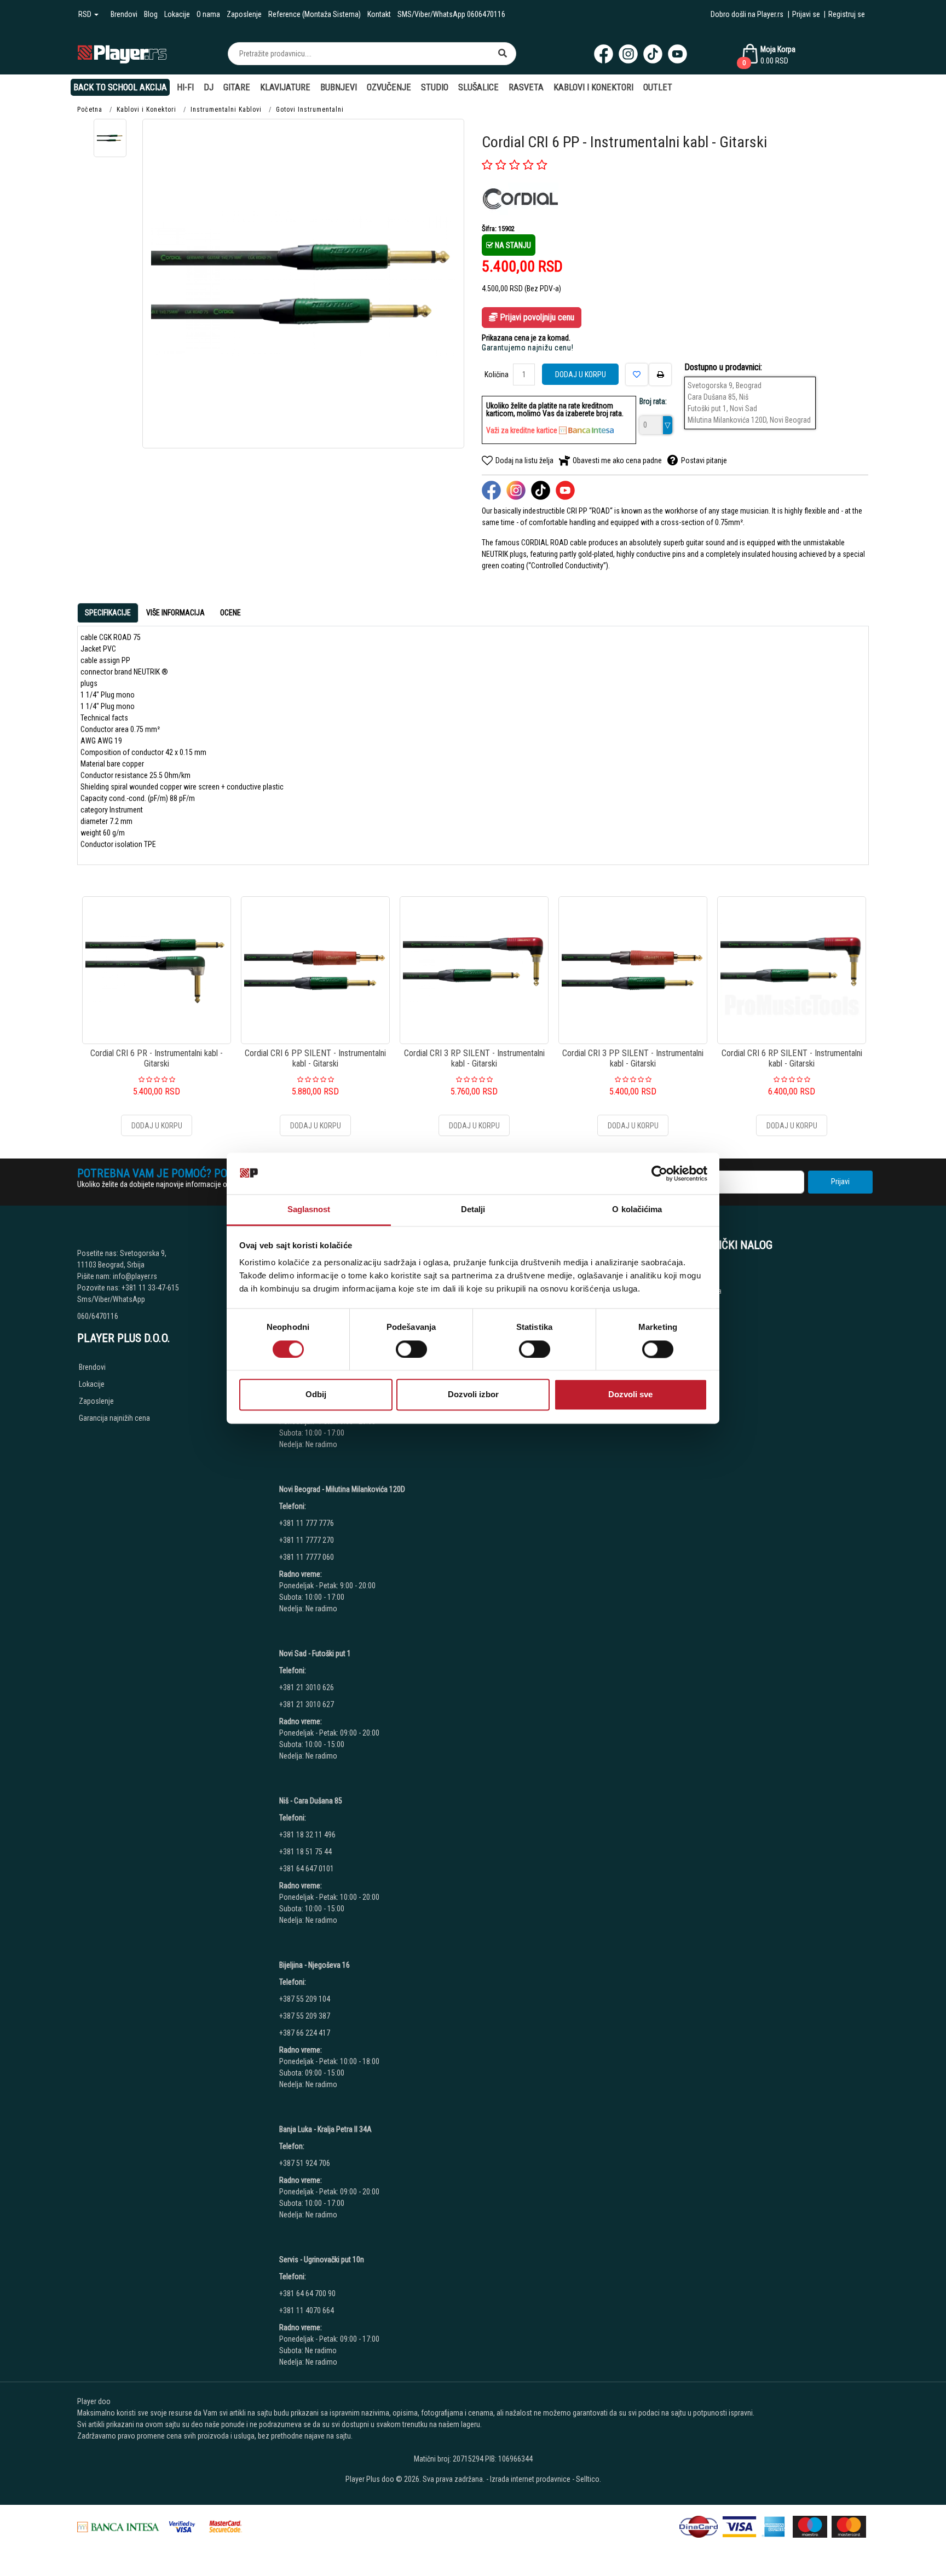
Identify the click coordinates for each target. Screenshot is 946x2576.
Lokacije (177, 14)
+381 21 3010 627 (307, 1704)
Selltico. (589, 2479)
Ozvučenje (389, 87)
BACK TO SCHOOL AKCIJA (120, 87)
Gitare (237, 87)
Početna (90, 110)
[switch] (411, 1349)
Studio (435, 87)
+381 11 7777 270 (307, 1540)
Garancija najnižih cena (114, 1418)
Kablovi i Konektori (593, 87)
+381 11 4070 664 (307, 2310)
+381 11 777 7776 (307, 1523)
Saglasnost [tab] (309, 1210)
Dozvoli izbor (473, 1395)
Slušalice (478, 87)
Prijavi (840, 1182)
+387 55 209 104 (305, 1999)
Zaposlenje (244, 14)
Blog (151, 14)
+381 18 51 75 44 (305, 1852)
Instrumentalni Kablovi (226, 110)
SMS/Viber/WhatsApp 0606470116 (451, 14)
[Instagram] (628, 54)
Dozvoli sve (630, 1395)
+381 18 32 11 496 (307, 1835)
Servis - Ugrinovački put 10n (322, 2260)
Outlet (658, 87)
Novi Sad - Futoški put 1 (315, 1653)
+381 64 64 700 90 (307, 2293)
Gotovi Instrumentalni (310, 110)
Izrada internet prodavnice (530, 2479)
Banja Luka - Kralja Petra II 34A (325, 2129)
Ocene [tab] (230, 613)
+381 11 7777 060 (307, 1557)
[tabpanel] (473, 741)
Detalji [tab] (473, 1210)
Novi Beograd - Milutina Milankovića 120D (342, 1489)
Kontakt (379, 14)
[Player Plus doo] (122, 53)
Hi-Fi (185, 87)
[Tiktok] (653, 54)
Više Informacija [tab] (175, 613)
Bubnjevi (339, 87)
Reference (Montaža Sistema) (315, 14)
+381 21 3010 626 (307, 1687)
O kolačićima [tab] (637, 1210)
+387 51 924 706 (305, 2163)
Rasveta (526, 87)
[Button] (503, 54)
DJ (209, 87)
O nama (208, 14)
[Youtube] (677, 54)
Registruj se (847, 14)
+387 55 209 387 (305, 2016)
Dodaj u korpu (581, 374)
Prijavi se (806, 14)
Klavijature (285, 87)
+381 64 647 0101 (307, 1869)
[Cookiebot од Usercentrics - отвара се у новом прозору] (659, 1173)
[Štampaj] (660, 374)
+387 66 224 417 (305, 2033)
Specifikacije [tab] (108, 613)
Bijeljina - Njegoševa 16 (315, 1965)
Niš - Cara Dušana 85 (311, 1801)
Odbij (316, 1395)
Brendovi (124, 14)
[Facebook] (604, 54)
